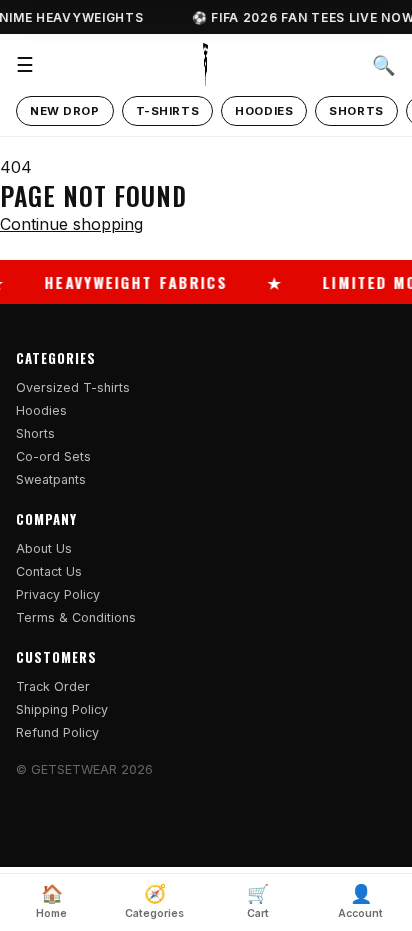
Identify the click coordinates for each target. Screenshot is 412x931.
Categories (154, 901)
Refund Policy (57, 732)
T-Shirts (168, 111)
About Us (44, 548)
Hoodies (264, 111)
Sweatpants (51, 479)
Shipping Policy (62, 709)
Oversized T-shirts (73, 387)
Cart (258, 901)
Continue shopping (71, 224)
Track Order (53, 686)
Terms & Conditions (76, 617)
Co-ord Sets (53, 456)
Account (360, 901)
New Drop (65, 111)
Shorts (356, 111)
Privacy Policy (58, 594)
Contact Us (49, 571)
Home (51, 901)
